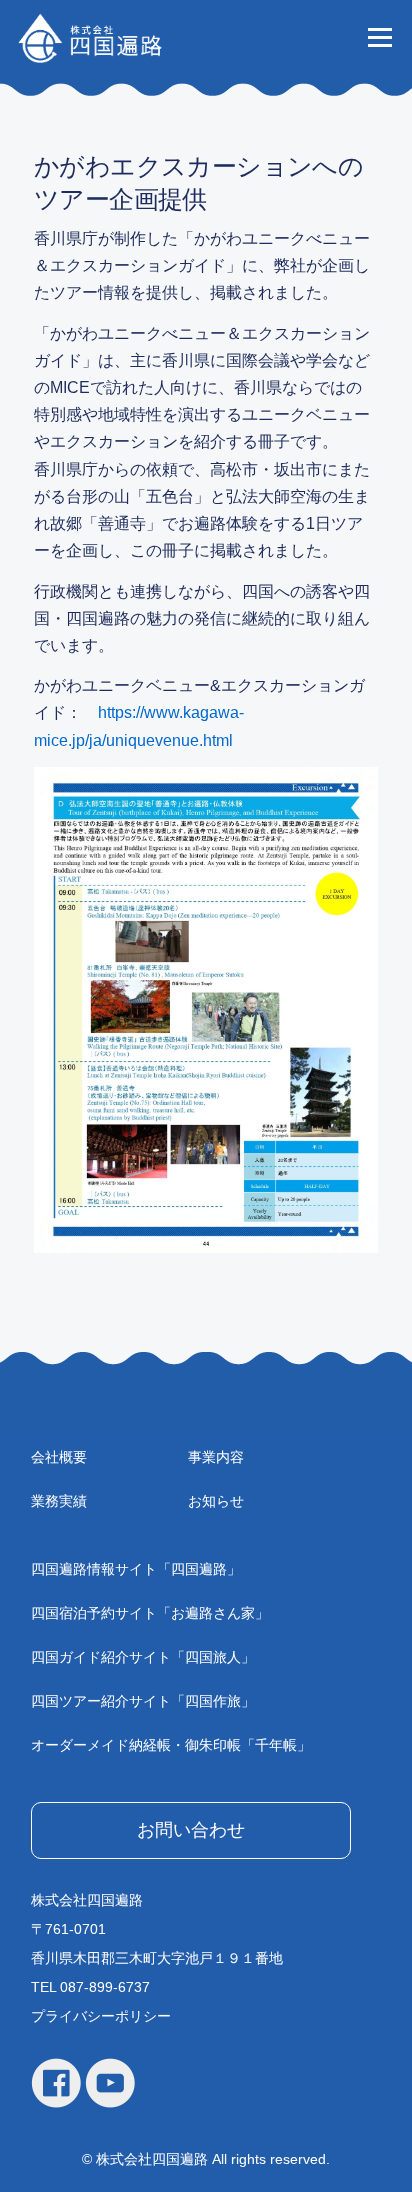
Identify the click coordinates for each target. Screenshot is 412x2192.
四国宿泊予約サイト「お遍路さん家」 (150, 1613)
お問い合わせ (191, 1830)
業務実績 (59, 1501)
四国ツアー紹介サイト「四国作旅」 (143, 1701)
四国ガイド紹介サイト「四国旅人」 (143, 1657)
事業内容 (216, 1457)
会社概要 (59, 1457)
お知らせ (216, 1501)
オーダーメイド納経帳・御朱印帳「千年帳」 (171, 1745)
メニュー (379, 37)
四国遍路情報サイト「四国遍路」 (136, 1569)
